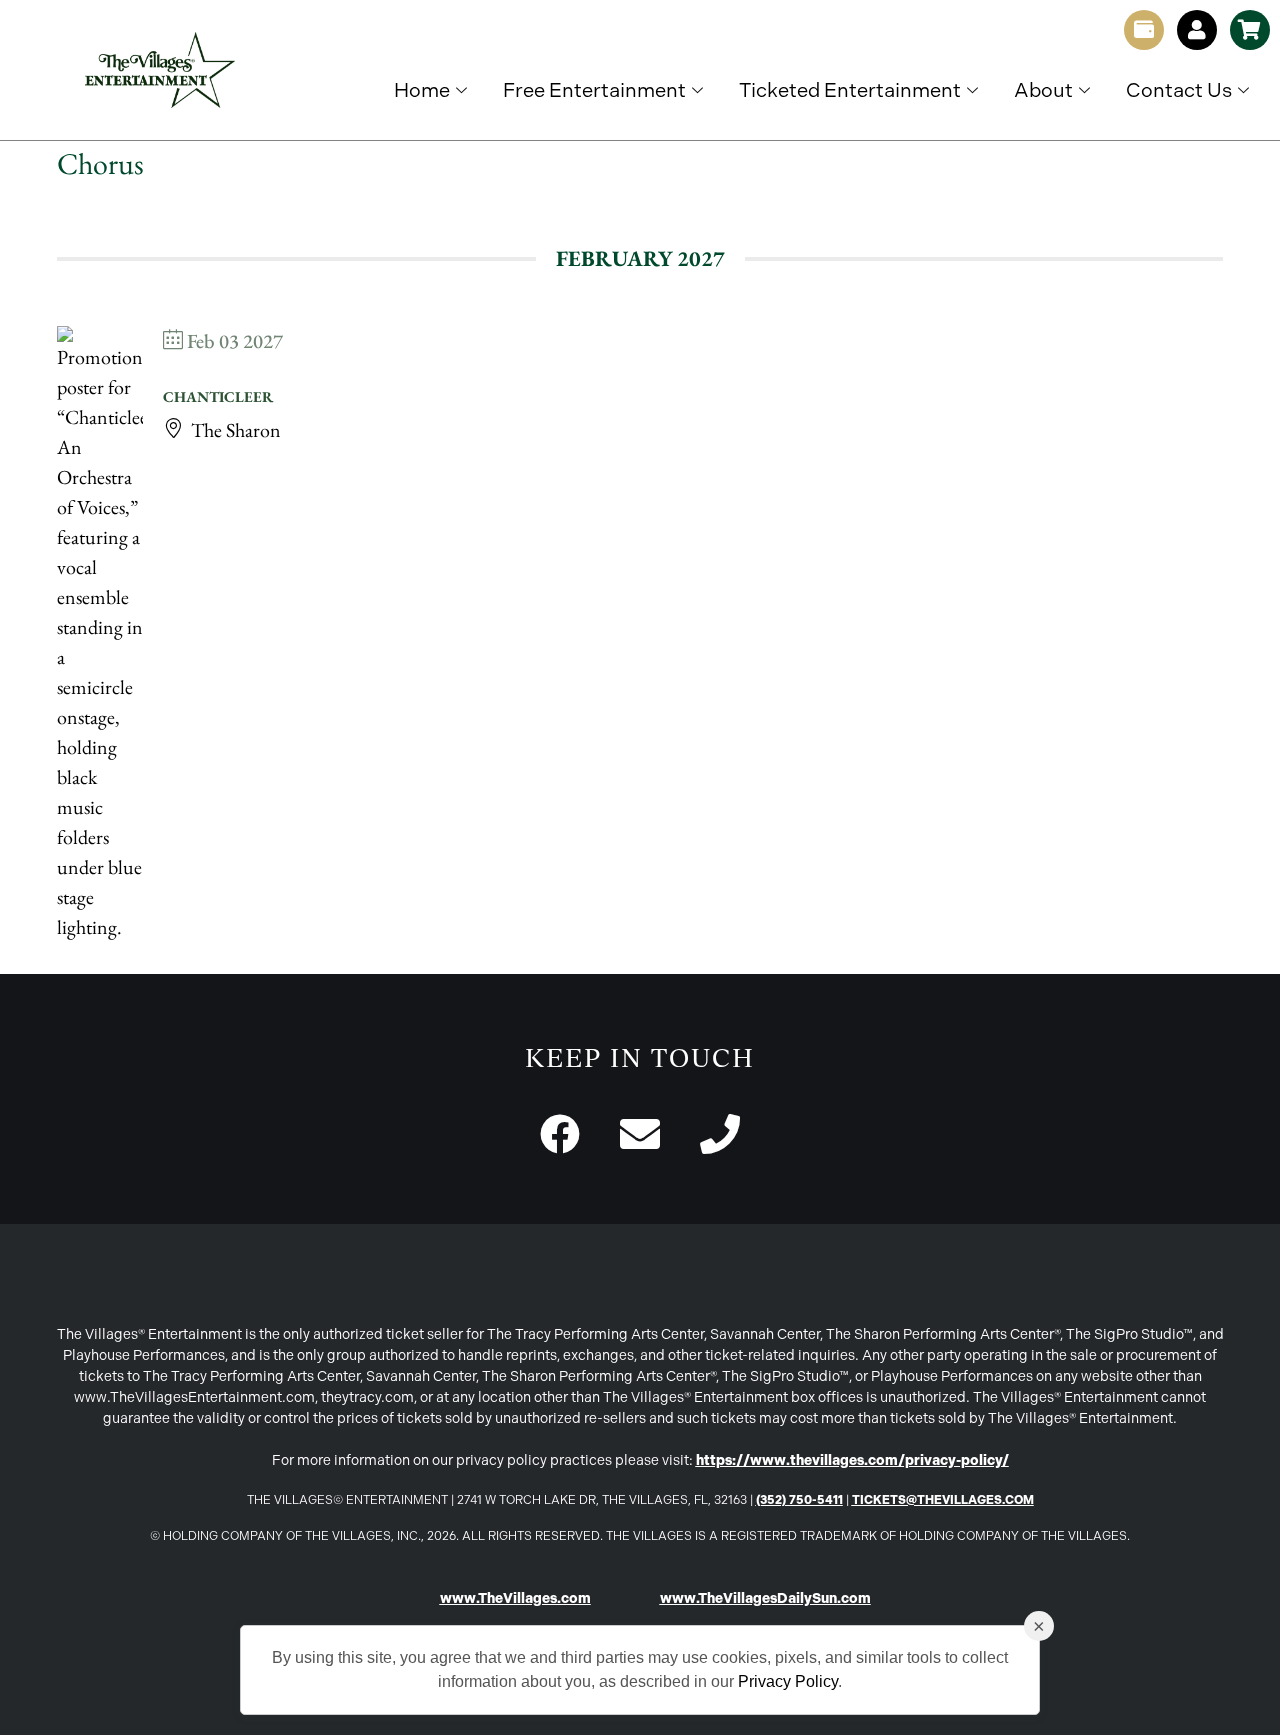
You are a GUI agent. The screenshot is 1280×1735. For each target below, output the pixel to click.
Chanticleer (218, 396)
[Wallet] (1144, 30)
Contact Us (1179, 90)
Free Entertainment (594, 90)
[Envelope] (640, 1134)
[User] (1197, 30)
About (1043, 90)
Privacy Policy (788, 1681)
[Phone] (720, 1134)
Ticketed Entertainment (850, 90)
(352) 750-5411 (799, 1500)
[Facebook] (560, 1134)
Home (422, 90)
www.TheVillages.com (515, 1598)
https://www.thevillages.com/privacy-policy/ (852, 1460)
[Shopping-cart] (1250, 30)
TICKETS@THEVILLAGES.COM (943, 1500)
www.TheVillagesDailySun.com (765, 1598)
